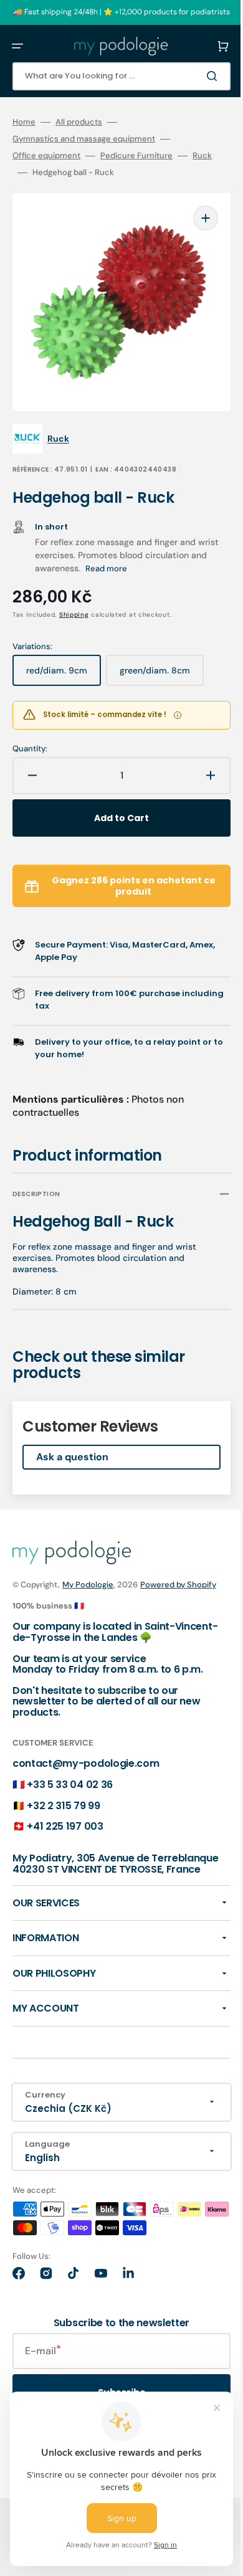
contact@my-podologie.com (86, 1758)
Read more (124, 550)
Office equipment (46, 156)
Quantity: (30, 730)
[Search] (196, 76)
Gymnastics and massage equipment (84, 139)
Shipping (74, 596)
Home (24, 122)
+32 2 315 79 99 (63, 1799)
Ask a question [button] (72, 1438)
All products (79, 122)
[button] (17, 46)
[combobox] (112, 76)
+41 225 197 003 (65, 1821)
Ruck (202, 156)
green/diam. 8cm (160, 657)
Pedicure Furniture (136, 156)
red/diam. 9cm (64, 657)
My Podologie (88, 1566)
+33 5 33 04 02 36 (70, 1779)
